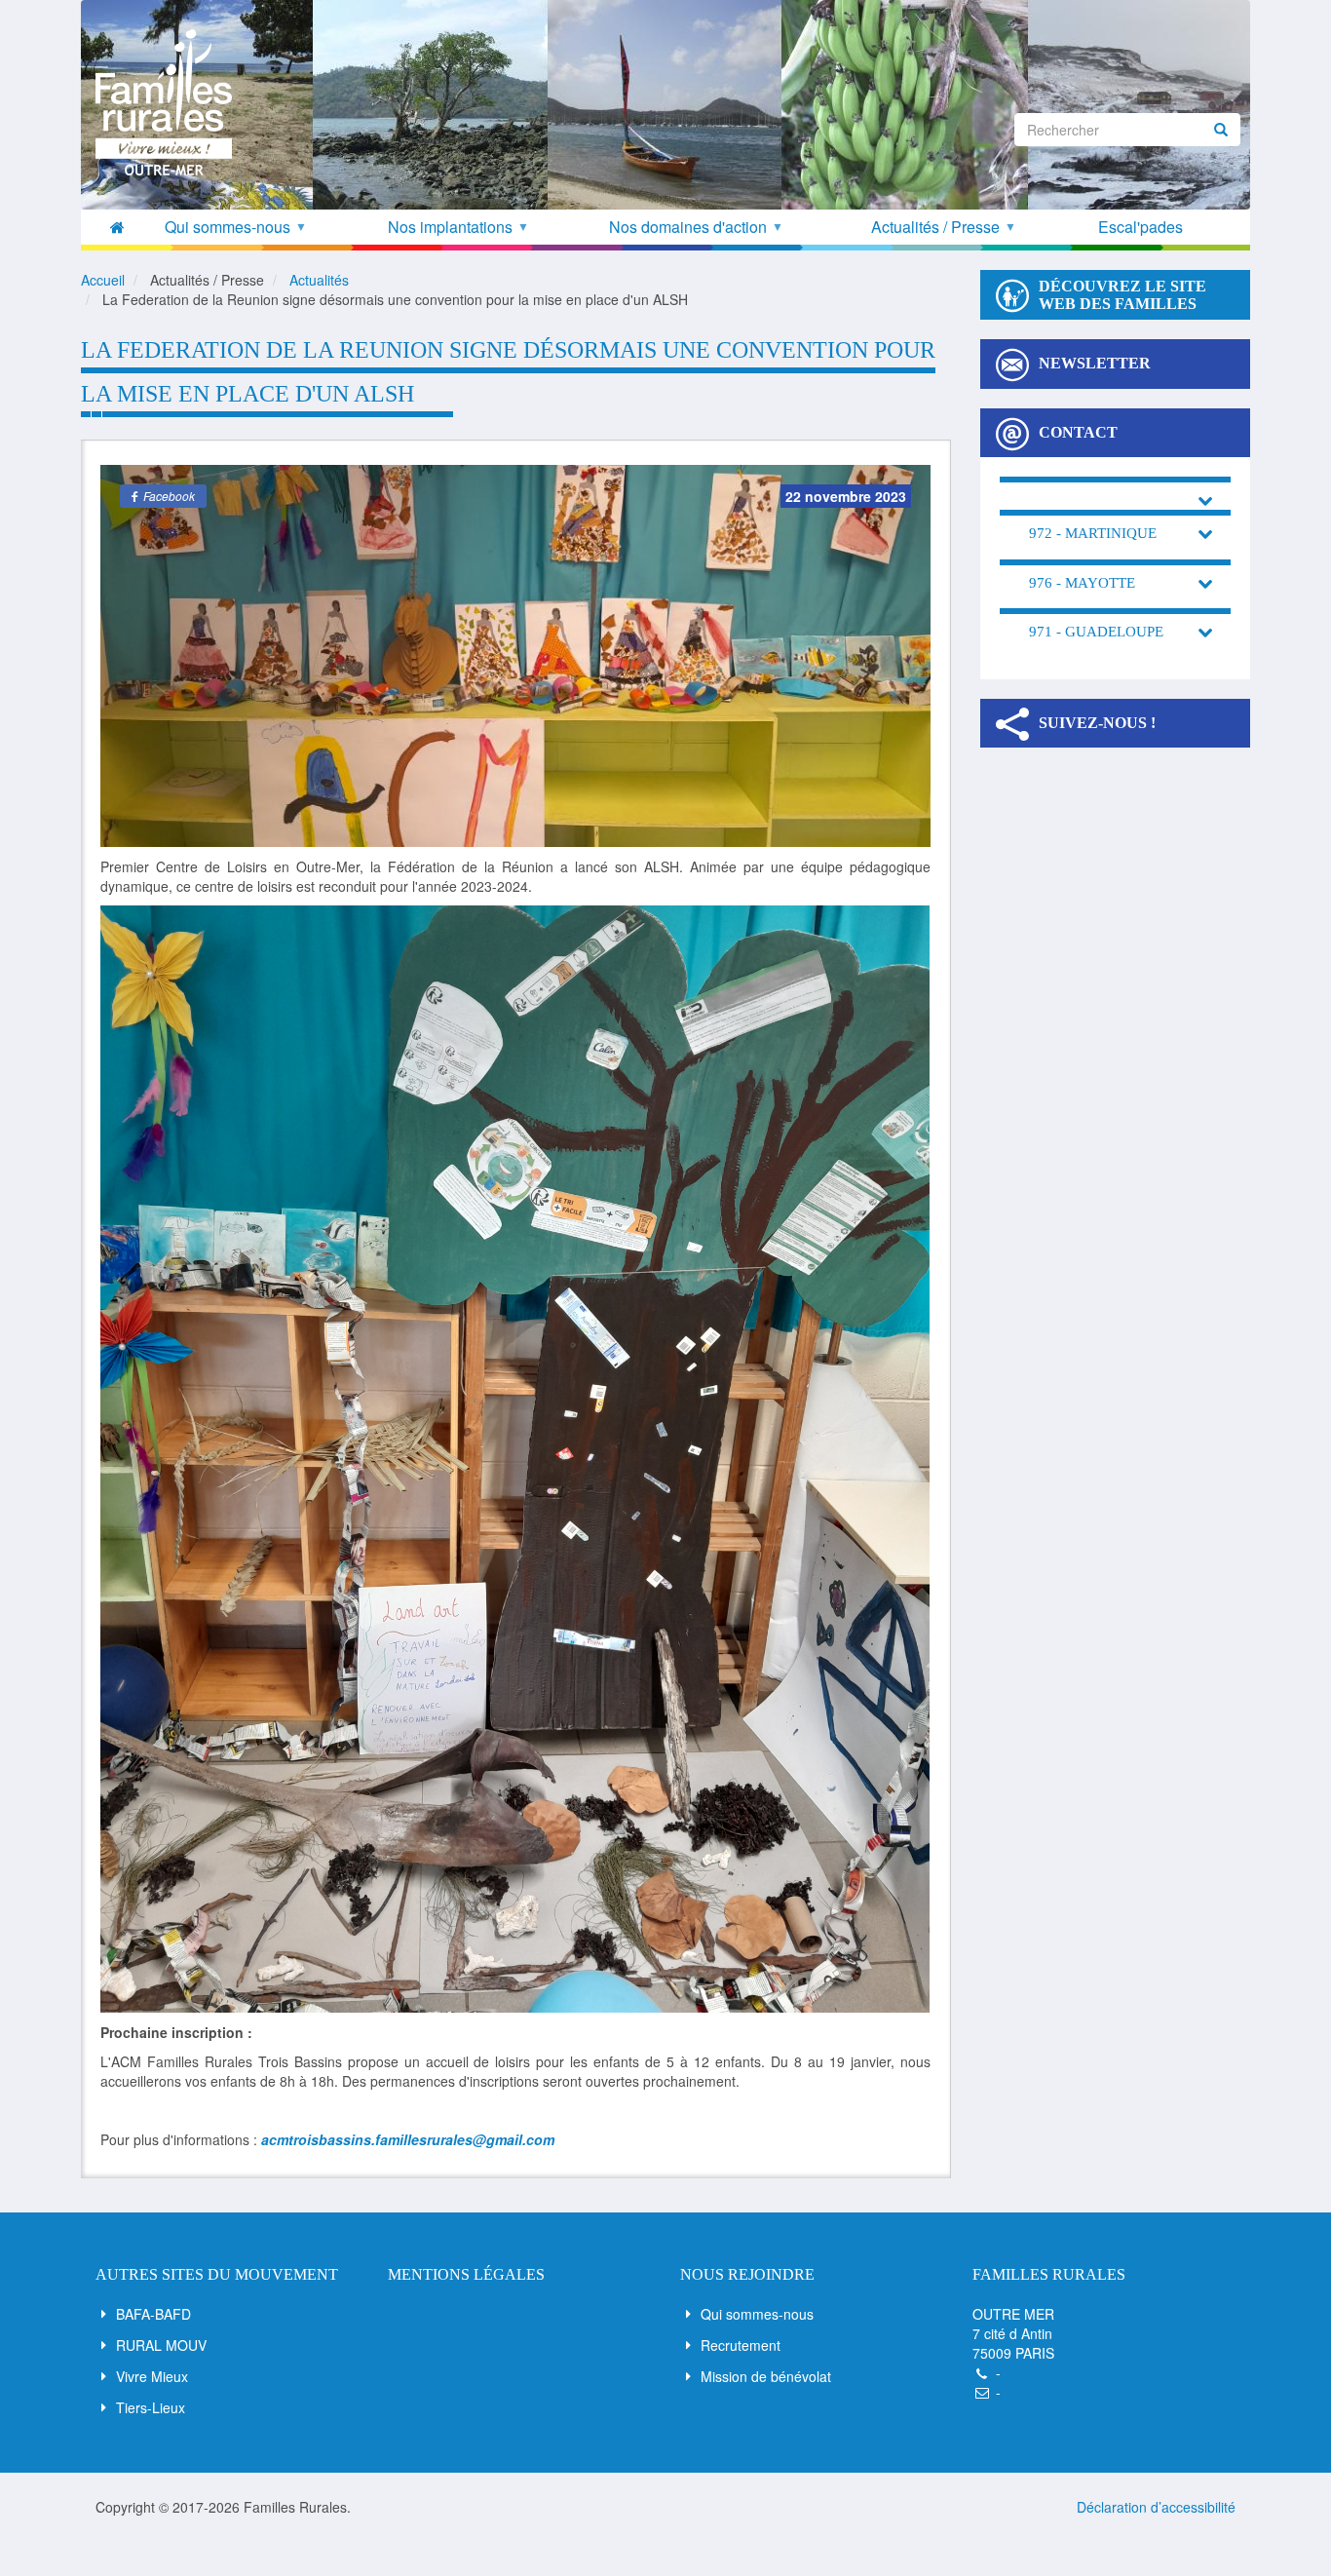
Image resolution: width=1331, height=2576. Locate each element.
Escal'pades (1141, 227)
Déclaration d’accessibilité (1156, 2507)
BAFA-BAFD (153, 2314)
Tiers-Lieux (151, 2407)
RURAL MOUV (161, 2345)
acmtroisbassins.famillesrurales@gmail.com (408, 2139)
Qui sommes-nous (757, 2314)
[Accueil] (171, 102)
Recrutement (741, 2345)
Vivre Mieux (152, 2376)
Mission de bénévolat (766, 2376)
